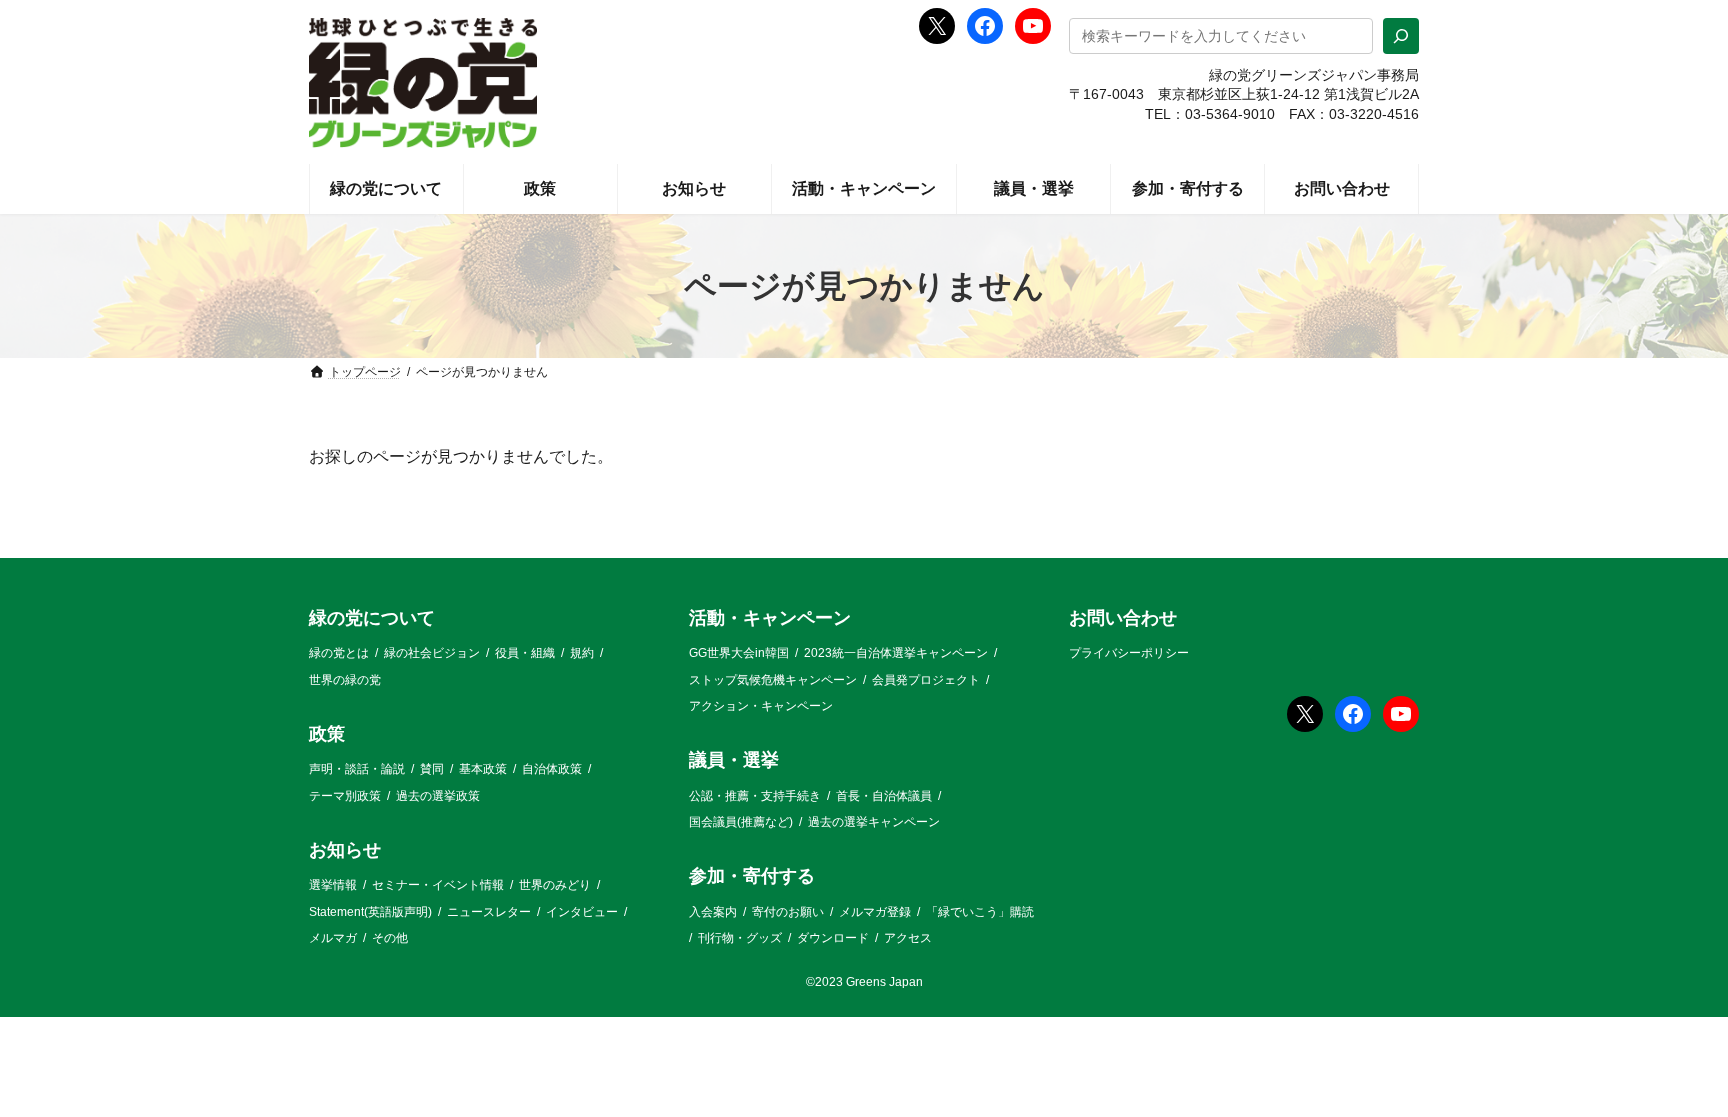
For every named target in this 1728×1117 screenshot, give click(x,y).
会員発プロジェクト (926, 680)
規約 (582, 653)
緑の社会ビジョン (432, 653)
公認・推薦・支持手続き (755, 796)
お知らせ (345, 850)
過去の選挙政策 (438, 796)
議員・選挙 (734, 761)
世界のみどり (555, 885)
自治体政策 (552, 769)
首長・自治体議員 (884, 796)
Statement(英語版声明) (370, 912)
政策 (327, 734)
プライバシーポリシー (1129, 653)
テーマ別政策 (345, 796)
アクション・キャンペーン (761, 706)
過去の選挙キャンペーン (874, 822)
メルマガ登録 (875, 912)
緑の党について (372, 618)
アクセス (908, 938)
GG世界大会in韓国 (739, 653)
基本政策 (483, 769)
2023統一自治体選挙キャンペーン (896, 653)
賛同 (432, 769)
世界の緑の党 (345, 680)
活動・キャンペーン (770, 618)
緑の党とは (339, 653)
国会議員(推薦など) (741, 822)
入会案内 (713, 912)
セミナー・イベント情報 (438, 885)
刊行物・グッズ (740, 938)
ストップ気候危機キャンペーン (773, 680)
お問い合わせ (1123, 618)
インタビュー (582, 912)
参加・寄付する (752, 877)
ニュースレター (489, 912)
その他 (390, 938)
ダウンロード (833, 938)
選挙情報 (333, 885)
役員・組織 (525, 653)
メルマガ (333, 938)
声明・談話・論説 (357, 769)
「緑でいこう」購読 (980, 912)
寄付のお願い (788, 912)
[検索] (1401, 36)
